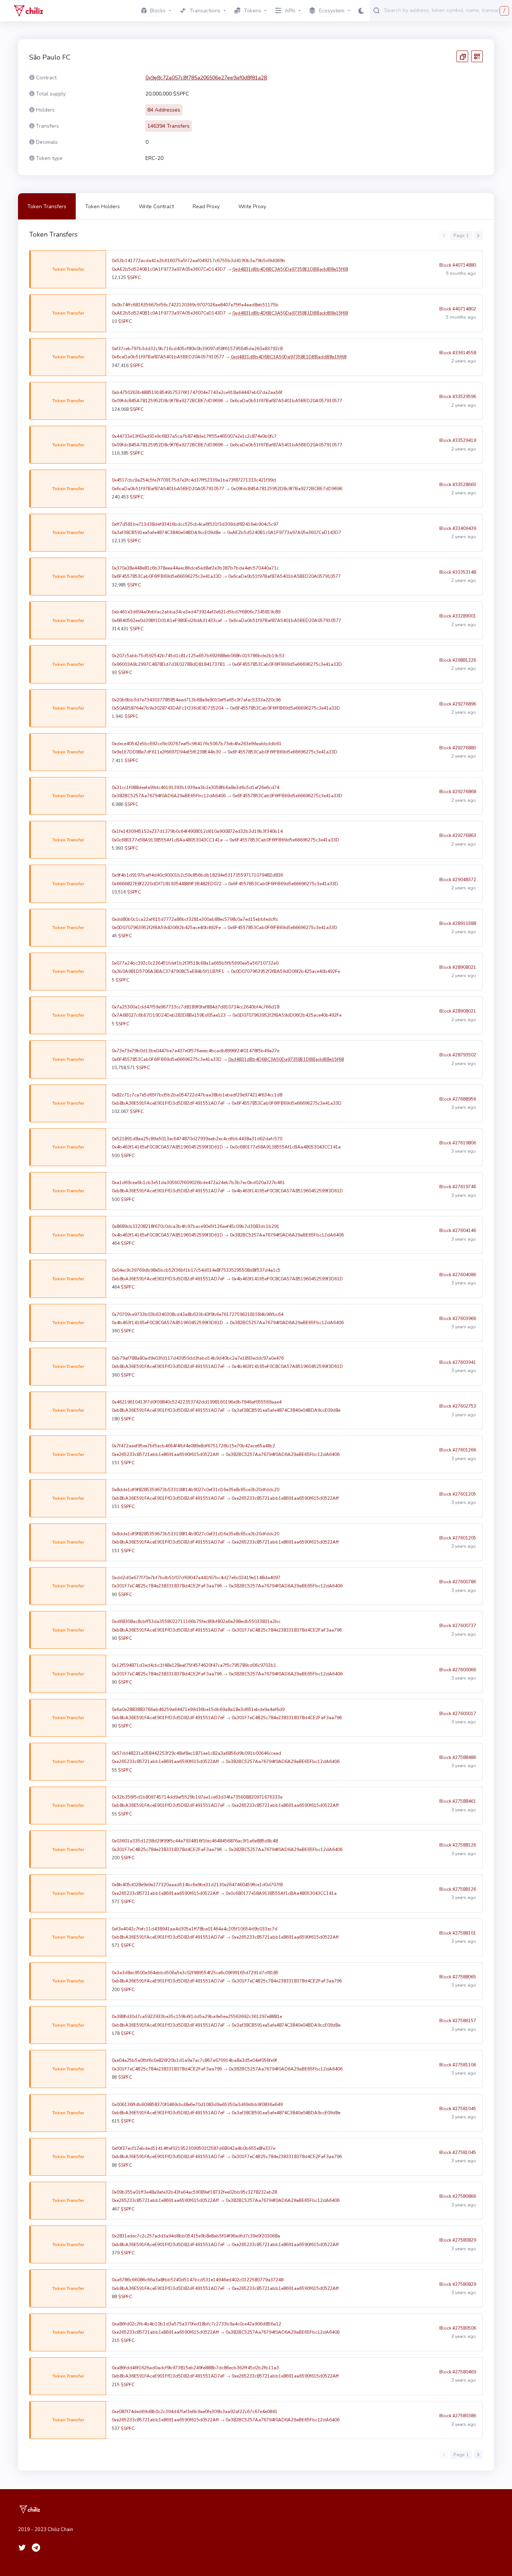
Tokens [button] (253, 11)
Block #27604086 (458, 1275)
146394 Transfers (168, 126)
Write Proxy (252, 207)
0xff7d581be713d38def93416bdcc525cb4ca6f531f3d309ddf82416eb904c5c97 (195, 524)
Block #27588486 (458, 1757)
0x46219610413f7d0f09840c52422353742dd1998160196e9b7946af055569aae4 (197, 1402)
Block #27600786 (458, 1582)
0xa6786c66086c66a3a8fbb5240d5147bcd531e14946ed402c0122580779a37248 (198, 2280)
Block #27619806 (458, 1143)
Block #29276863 (458, 835)
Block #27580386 (458, 2416)
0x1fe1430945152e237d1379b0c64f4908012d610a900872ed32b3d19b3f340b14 (197, 831)
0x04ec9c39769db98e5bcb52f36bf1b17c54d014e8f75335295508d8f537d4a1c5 (196, 1270)
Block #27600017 (458, 1714)
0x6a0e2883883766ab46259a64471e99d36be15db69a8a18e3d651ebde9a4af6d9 (198, 1709)
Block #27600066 (458, 1670)
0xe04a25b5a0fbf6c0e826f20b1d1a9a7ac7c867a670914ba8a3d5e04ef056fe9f (194, 2060)
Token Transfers (47, 207)
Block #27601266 (458, 1450)
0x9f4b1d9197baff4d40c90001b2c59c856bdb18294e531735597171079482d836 (197, 875)
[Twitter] (22, 2548)
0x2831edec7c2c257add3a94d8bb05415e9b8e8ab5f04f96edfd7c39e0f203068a (196, 2236)
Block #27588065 (458, 1977)
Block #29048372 (458, 880)
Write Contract (156, 207)
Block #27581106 (458, 2065)
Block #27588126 (458, 1845)
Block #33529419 (458, 440)
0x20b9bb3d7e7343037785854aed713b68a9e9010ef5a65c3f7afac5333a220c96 (196, 700)
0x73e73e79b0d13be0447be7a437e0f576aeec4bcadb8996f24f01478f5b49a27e (195, 1051)
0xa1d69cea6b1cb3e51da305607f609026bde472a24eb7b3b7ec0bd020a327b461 (198, 1183)
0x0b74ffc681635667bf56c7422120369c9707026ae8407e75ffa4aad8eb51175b (195, 305)
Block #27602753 (458, 1406)
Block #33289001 (458, 616)
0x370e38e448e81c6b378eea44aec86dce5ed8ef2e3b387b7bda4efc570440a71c (195, 568)
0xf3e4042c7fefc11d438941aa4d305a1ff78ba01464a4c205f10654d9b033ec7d (195, 1929)
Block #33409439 (458, 528)
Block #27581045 (458, 2109)
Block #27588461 (458, 1801)
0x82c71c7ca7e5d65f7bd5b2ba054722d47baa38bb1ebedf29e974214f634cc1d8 (197, 1095)
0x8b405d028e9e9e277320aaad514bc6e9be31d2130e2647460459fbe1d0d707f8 (197, 1885)
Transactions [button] (205, 11)
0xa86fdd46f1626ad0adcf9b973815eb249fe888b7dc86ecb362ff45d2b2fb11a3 (195, 2368)
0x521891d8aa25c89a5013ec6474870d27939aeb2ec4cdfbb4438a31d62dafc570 (197, 1139)
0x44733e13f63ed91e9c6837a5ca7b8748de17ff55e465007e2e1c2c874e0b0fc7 (194, 436)
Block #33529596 (458, 397)
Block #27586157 (458, 2021)
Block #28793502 (458, 1055)
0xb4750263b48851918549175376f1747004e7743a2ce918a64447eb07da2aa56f (197, 392)
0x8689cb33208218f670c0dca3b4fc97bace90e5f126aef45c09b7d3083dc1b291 (195, 1226)
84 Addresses (164, 110)
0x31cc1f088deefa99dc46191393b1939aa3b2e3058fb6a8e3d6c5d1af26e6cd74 (195, 788)
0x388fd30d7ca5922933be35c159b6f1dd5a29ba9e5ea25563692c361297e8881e (197, 2017)
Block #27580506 (458, 2328)
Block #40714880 (458, 265)
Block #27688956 (458, 1099)
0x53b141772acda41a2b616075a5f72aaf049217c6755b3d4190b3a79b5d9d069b (198, 261)
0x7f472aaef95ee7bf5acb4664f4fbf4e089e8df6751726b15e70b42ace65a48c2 (193, 1446)
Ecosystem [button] (332, 11)
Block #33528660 (458, 485)
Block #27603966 (458, 1319)
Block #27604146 (458, 1231)
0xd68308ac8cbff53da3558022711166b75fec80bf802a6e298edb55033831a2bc (196, 1621)
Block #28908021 (458, 967)
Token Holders (103, 207)
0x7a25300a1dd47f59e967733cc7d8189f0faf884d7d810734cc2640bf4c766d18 (195, 1007)
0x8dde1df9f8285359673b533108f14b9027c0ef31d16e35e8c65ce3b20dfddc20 (195, 1490)
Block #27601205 (458, 1494)
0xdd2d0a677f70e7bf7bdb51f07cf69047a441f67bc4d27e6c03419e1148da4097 (196, 1578)
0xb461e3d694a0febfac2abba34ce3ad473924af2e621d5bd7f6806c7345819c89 (196, 612)
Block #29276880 (458, 748)
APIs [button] (290, 11)
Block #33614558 (458, 353)
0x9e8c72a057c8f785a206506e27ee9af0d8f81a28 (206, 78)
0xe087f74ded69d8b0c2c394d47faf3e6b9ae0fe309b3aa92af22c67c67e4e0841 (195, 2412)
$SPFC (134, 277)
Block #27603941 (458, 1362)
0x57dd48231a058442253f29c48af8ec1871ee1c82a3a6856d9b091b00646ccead (196, 1753)
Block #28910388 (458, 923)
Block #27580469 (458, 2372)
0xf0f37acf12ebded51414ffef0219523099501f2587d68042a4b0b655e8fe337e (193, 2148)
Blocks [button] (158, 11)
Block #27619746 (458, 1187)
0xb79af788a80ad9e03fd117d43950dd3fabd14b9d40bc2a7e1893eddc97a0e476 (198, 1358)
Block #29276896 (458, 704)
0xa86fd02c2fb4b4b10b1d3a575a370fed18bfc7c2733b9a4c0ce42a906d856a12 (196, 2324)
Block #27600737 (458, 1626)
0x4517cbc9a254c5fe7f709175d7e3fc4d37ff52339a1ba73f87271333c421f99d (194, 480)
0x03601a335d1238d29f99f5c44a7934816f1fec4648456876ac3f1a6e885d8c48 (195, 1841)
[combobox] (446, 10)
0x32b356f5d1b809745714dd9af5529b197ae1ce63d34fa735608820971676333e (197, 1797)
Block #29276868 (458, 792)
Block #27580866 (458, 2196)
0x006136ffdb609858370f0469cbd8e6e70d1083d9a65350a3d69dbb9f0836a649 (197, 2105)
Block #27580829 (458, 2240)
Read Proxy (206, 207)
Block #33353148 (458, 572)
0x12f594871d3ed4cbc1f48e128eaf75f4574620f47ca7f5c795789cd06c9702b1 (194, 1665)
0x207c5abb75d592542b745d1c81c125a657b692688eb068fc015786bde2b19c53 (198, 656)
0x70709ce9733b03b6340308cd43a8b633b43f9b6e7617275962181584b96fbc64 (198, 1314)
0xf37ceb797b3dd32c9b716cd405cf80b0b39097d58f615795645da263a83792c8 (197, 349)
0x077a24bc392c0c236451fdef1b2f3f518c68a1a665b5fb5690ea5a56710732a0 (195, 963)
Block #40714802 (458, 309)
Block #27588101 (458, 1933)
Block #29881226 (458, 660)
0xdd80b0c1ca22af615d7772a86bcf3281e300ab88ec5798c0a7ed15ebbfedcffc (195, 919)
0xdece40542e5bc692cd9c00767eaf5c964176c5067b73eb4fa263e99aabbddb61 (197, 744)
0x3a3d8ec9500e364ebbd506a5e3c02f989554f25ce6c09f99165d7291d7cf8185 (195, 1973)
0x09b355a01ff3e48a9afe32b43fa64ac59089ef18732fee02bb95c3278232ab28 (194, 2192)
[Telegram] (36, 2548)
